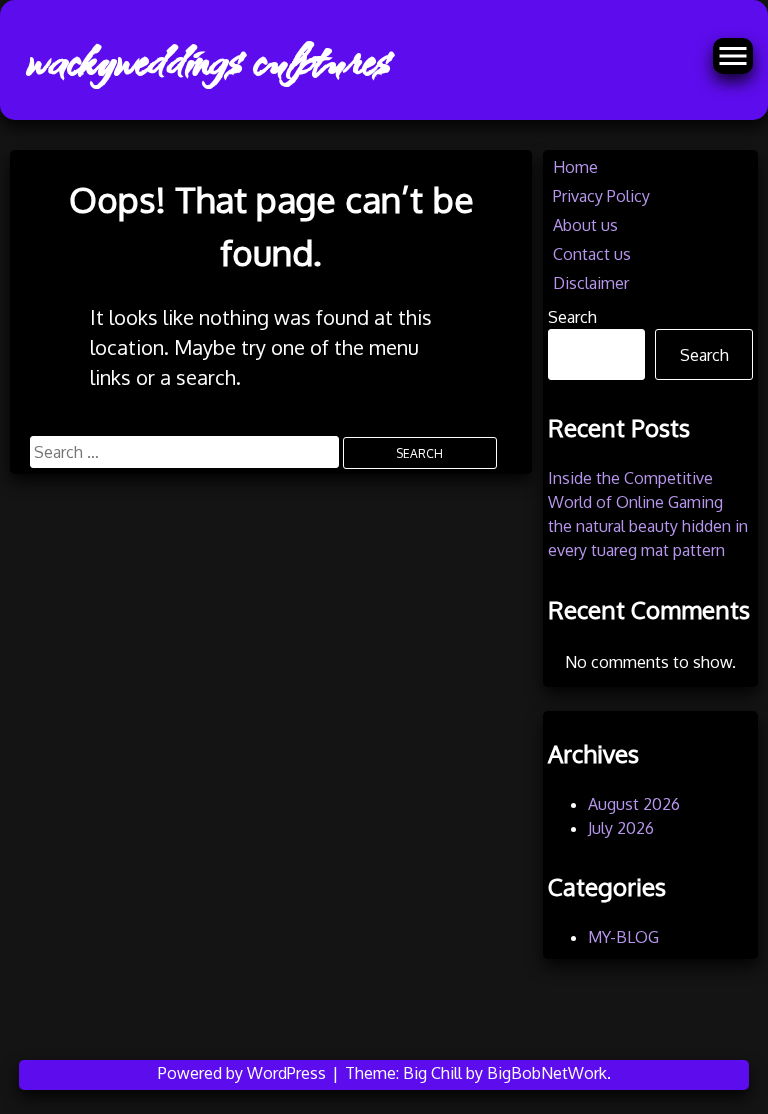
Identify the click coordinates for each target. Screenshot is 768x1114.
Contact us (592, 254)
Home (575, 167)
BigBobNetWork (547, 1073)
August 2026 (634, 804)
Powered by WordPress (244, 1073)
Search (572, 317)
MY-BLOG (623, 937)
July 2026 (621, 828)
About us (585, 225)
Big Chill (432, 1073)
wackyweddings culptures (206, 60)
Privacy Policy (601, 196)
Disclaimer (591, 283)
